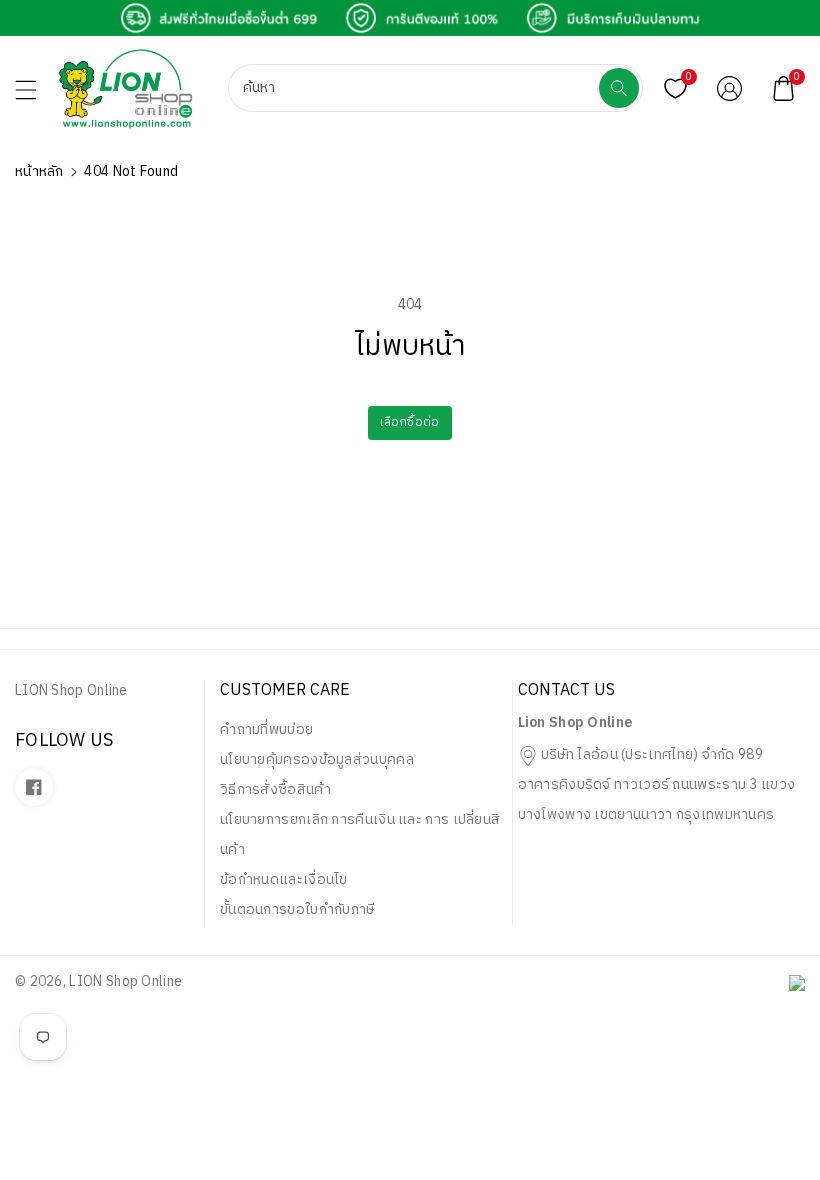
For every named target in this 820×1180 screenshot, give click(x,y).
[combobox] (416, 88)
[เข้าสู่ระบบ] (729, 88)
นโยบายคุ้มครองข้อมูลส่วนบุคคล (317, 759)
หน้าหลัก (39, 171)
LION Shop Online (125, 981)
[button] (35, 95)
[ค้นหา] (619, 88)
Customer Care (285, 690)
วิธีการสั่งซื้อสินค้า (275, 789)
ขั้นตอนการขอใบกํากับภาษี (297, 909)
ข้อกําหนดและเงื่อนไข (284, 879)
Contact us (566, 690)
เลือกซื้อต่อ (409, 422)
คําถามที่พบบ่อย (266, 729)
